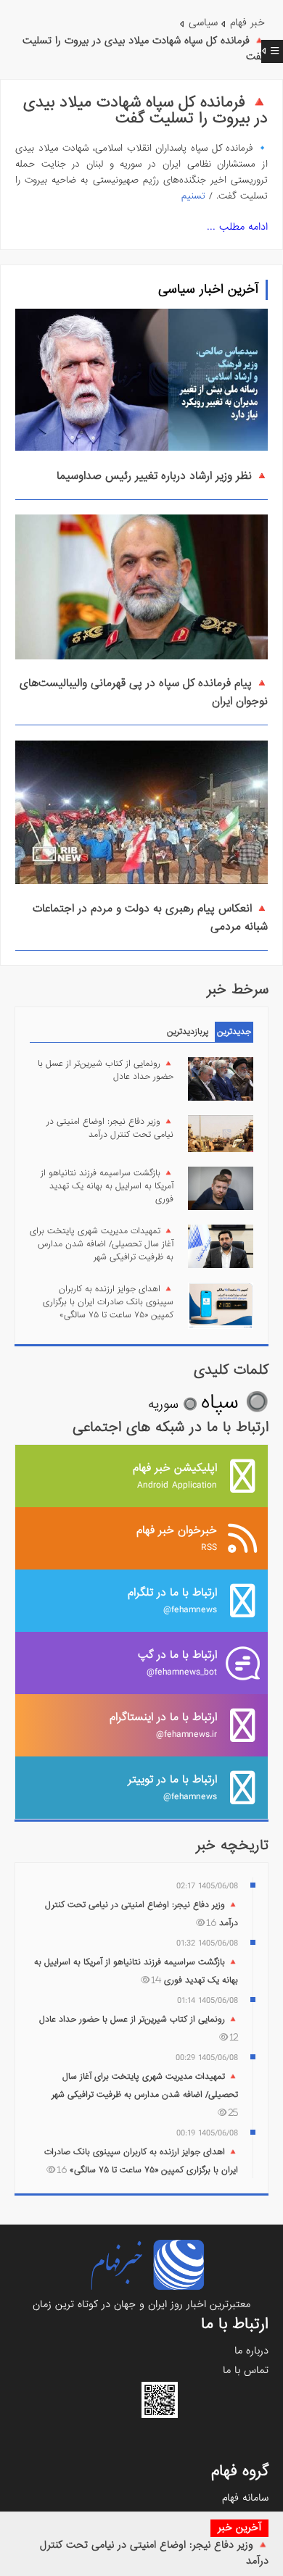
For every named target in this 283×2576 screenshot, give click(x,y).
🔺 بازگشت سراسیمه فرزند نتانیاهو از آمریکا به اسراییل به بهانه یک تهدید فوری (107, 1186)
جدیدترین (234, 1032)
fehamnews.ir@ (163, 1725)
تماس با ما (246, 2370)
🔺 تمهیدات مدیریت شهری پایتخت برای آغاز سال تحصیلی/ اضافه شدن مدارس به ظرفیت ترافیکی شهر (102, 1244)
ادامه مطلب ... (237, 227)
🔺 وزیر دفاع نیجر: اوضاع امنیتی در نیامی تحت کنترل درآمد (110, 1128)
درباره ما (251, 2351)
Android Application (175, 1476)
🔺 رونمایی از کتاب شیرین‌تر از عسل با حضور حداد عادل (106, 1070)
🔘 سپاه (235, 1402)
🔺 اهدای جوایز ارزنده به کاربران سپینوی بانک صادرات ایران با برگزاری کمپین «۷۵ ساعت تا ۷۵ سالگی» (108, 1302)
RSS (177, 1538)
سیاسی (203, 22)
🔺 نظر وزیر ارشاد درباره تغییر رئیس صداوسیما (162, 476)
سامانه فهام (245, 2498)
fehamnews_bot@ (177, 1663)
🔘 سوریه (173, 1405)
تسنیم (193, 196)
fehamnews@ (172, 1600)
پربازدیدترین (188, 1032)
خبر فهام (247, 22)
